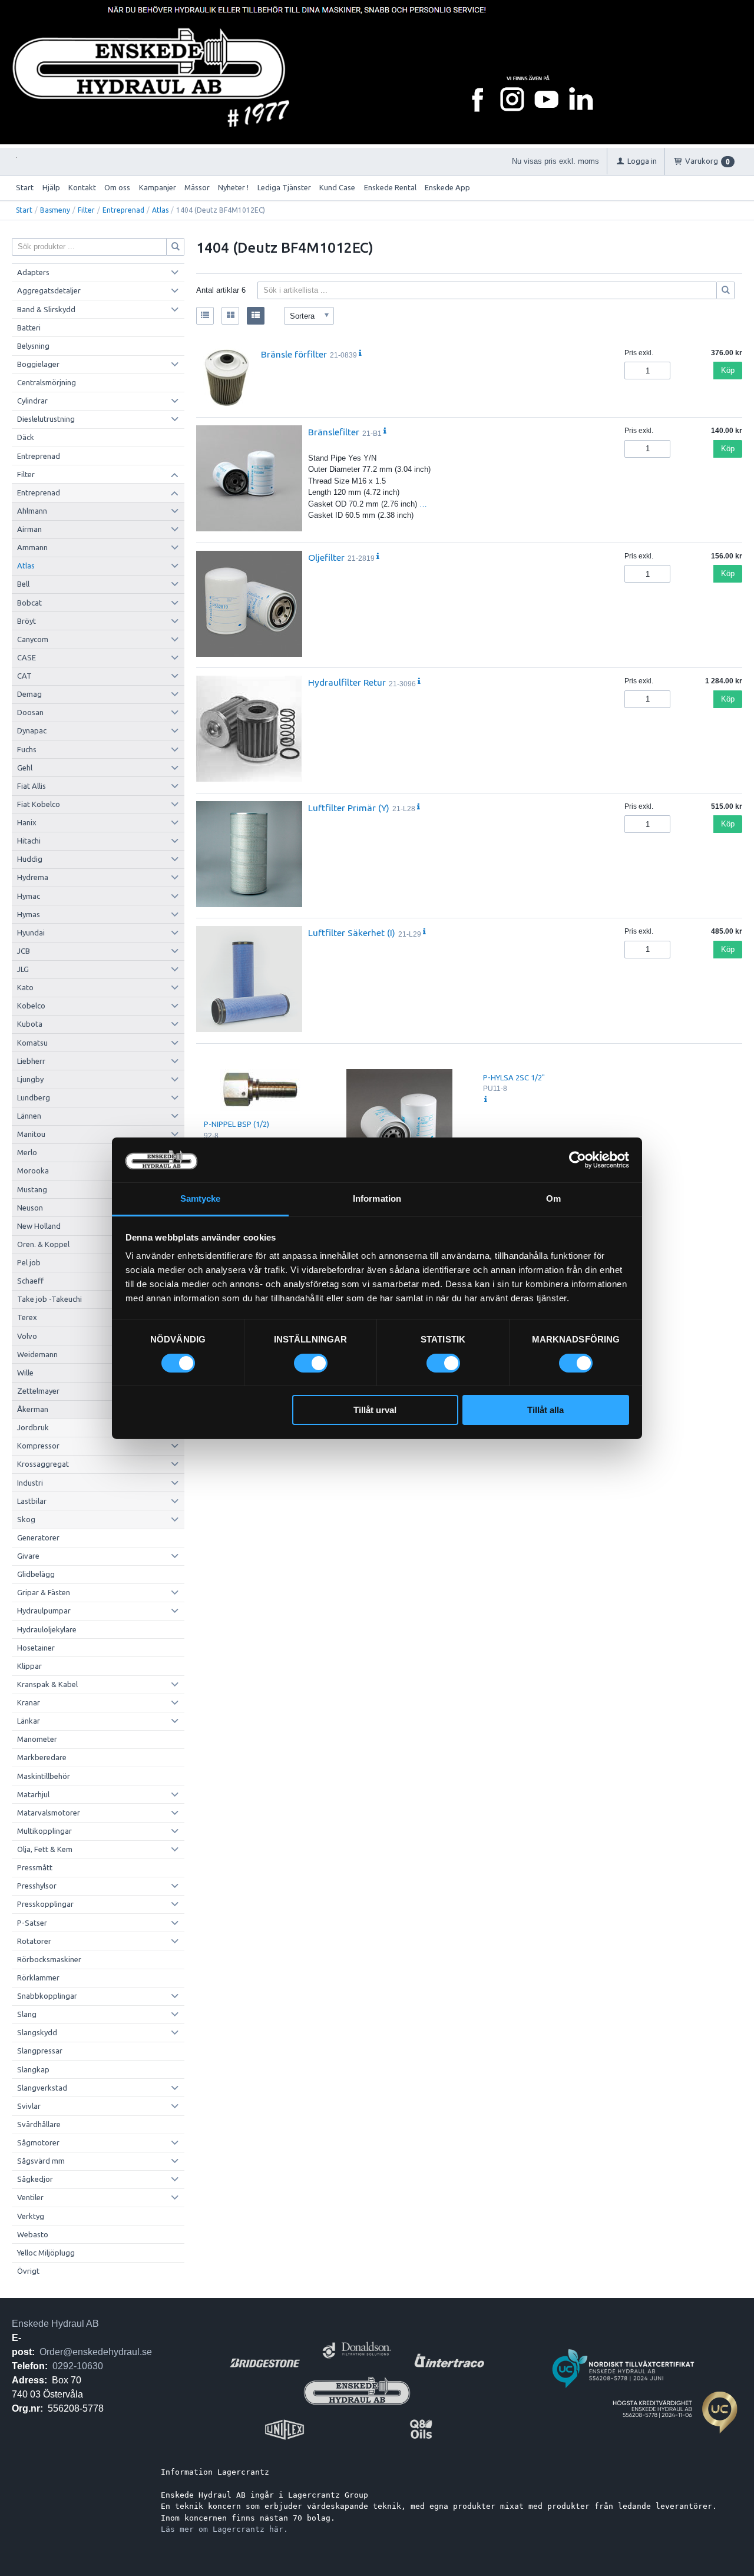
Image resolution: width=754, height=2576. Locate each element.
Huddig (30, 859)
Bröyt (27, 621)
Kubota (30, 1024)
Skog (26, 1519)
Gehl (25, 768)
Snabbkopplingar (47, 1996)
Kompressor (38, 1446)
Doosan (30, 712)
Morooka (33, 1170)
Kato (25, 987)
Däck (26, 437)
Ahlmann (32, 511)
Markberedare (42, 1757)
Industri (30, 1483)
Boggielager (38, 364)
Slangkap (33, 2069)
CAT (24, 676)
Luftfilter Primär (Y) (349, 808)
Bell (23, 584)
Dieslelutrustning (46, 419)
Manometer (37, 1739)
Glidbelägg (36, 1574)
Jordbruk (33, 1427)
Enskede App (447, 187)
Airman (29, 529)
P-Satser (32, 1923)
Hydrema (33, 877)
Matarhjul (33, 1794)
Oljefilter (326, 557)
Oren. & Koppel (43, 1244)
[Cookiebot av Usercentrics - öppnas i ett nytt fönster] (578, 1160)
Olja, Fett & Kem (45, 1849)
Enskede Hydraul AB (55, 2324)
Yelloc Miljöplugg (46, 2253)
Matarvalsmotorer (49, 1813)
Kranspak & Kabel (47, 1684)
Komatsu (32, 1043)
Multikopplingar (44, 1831)
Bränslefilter (334, 432)
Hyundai (31, 932)
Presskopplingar (45, 1904)
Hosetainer (36, 1648)
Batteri (29, 328)
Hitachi (29, 841)
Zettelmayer (38, 1391)
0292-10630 (78, 2366)
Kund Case (337, 187)
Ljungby (30, 1079)
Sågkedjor (35, 2179)
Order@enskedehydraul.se (96, 2352)
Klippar (29, 1666)
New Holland (39, 1226)
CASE (27, 657)
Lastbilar (32, 1501)
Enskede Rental (390, 187)
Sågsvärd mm (41, 2161)
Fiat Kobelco (39, 804)
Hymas (29, 914)
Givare (28, 1556)
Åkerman (33, 1409)
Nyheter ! (233, 187)
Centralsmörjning (47, 382)
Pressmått (35, 1867)
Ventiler (30, 2197)
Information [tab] (377, 1198)
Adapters (33, 272)
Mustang (32, 1189)
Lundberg (34, 1097)
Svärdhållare (39, 2124)
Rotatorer (34, 1941)
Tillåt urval (375, 1410)
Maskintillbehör (44, 1776)
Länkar (29, 1721)
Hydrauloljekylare (47, 1629)
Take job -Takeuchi (49, 1299)
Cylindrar (32, 401)
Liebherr (31, 1061)
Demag (29, 694)
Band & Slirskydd (46, 309)
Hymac (29, 896)
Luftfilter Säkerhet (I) (352, 932)
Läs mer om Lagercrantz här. (224, 2529)
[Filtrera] (726, 290)
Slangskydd (37, 2032)
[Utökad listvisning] (256, 316)
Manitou (31, 1134)
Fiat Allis (32, 786)
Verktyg (31, 2216)
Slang (27, 2014)
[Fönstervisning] (230, 316)
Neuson (30, 1208)
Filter (86, 210)
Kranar (29, 1702)
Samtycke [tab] (201, 1198)
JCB (24, 951)
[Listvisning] (205, 316)
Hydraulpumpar (44, 1611)
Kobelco (31, 1006)
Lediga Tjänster (284, 187)
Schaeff (30, 1281)
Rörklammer (38, 1978)
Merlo (27, 1152)
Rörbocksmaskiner (49, 1959)
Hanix (27, 822)
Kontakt (82, 187)
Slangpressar (40, 2051)
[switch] (311, 1363)
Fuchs (27, 749)
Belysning (33, 346)
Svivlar (29, 2106)
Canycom (33, 639)
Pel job (29, 1262)
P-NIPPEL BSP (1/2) (237, 1124)
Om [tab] (553, 1198)
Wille (25, 1373)
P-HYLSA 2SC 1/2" (514, 1077)
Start (25, 187)
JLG (23, 969)
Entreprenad (123, 210)
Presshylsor (37, 1886)
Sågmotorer (38, 2142)
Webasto (33, 2234)
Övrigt (28, 2271)
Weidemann (37, 1354)
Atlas (160, 210)
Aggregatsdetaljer (49, 290)
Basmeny (55, 210)
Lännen (29, 1116)
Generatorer (38, 1537)
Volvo (27, 1336)
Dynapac (32, 730)
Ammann (32, 547)
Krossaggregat (43, 1464)
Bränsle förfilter (294, 354)
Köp (728, 370)
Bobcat (29, 603)
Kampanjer (158, 187)
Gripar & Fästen (44, 1592)
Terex (27, 1317)
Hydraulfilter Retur (347, 682)
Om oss (117, 187)
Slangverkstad (42, 2088)
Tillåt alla (545, 1410)
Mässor (197, 187)
